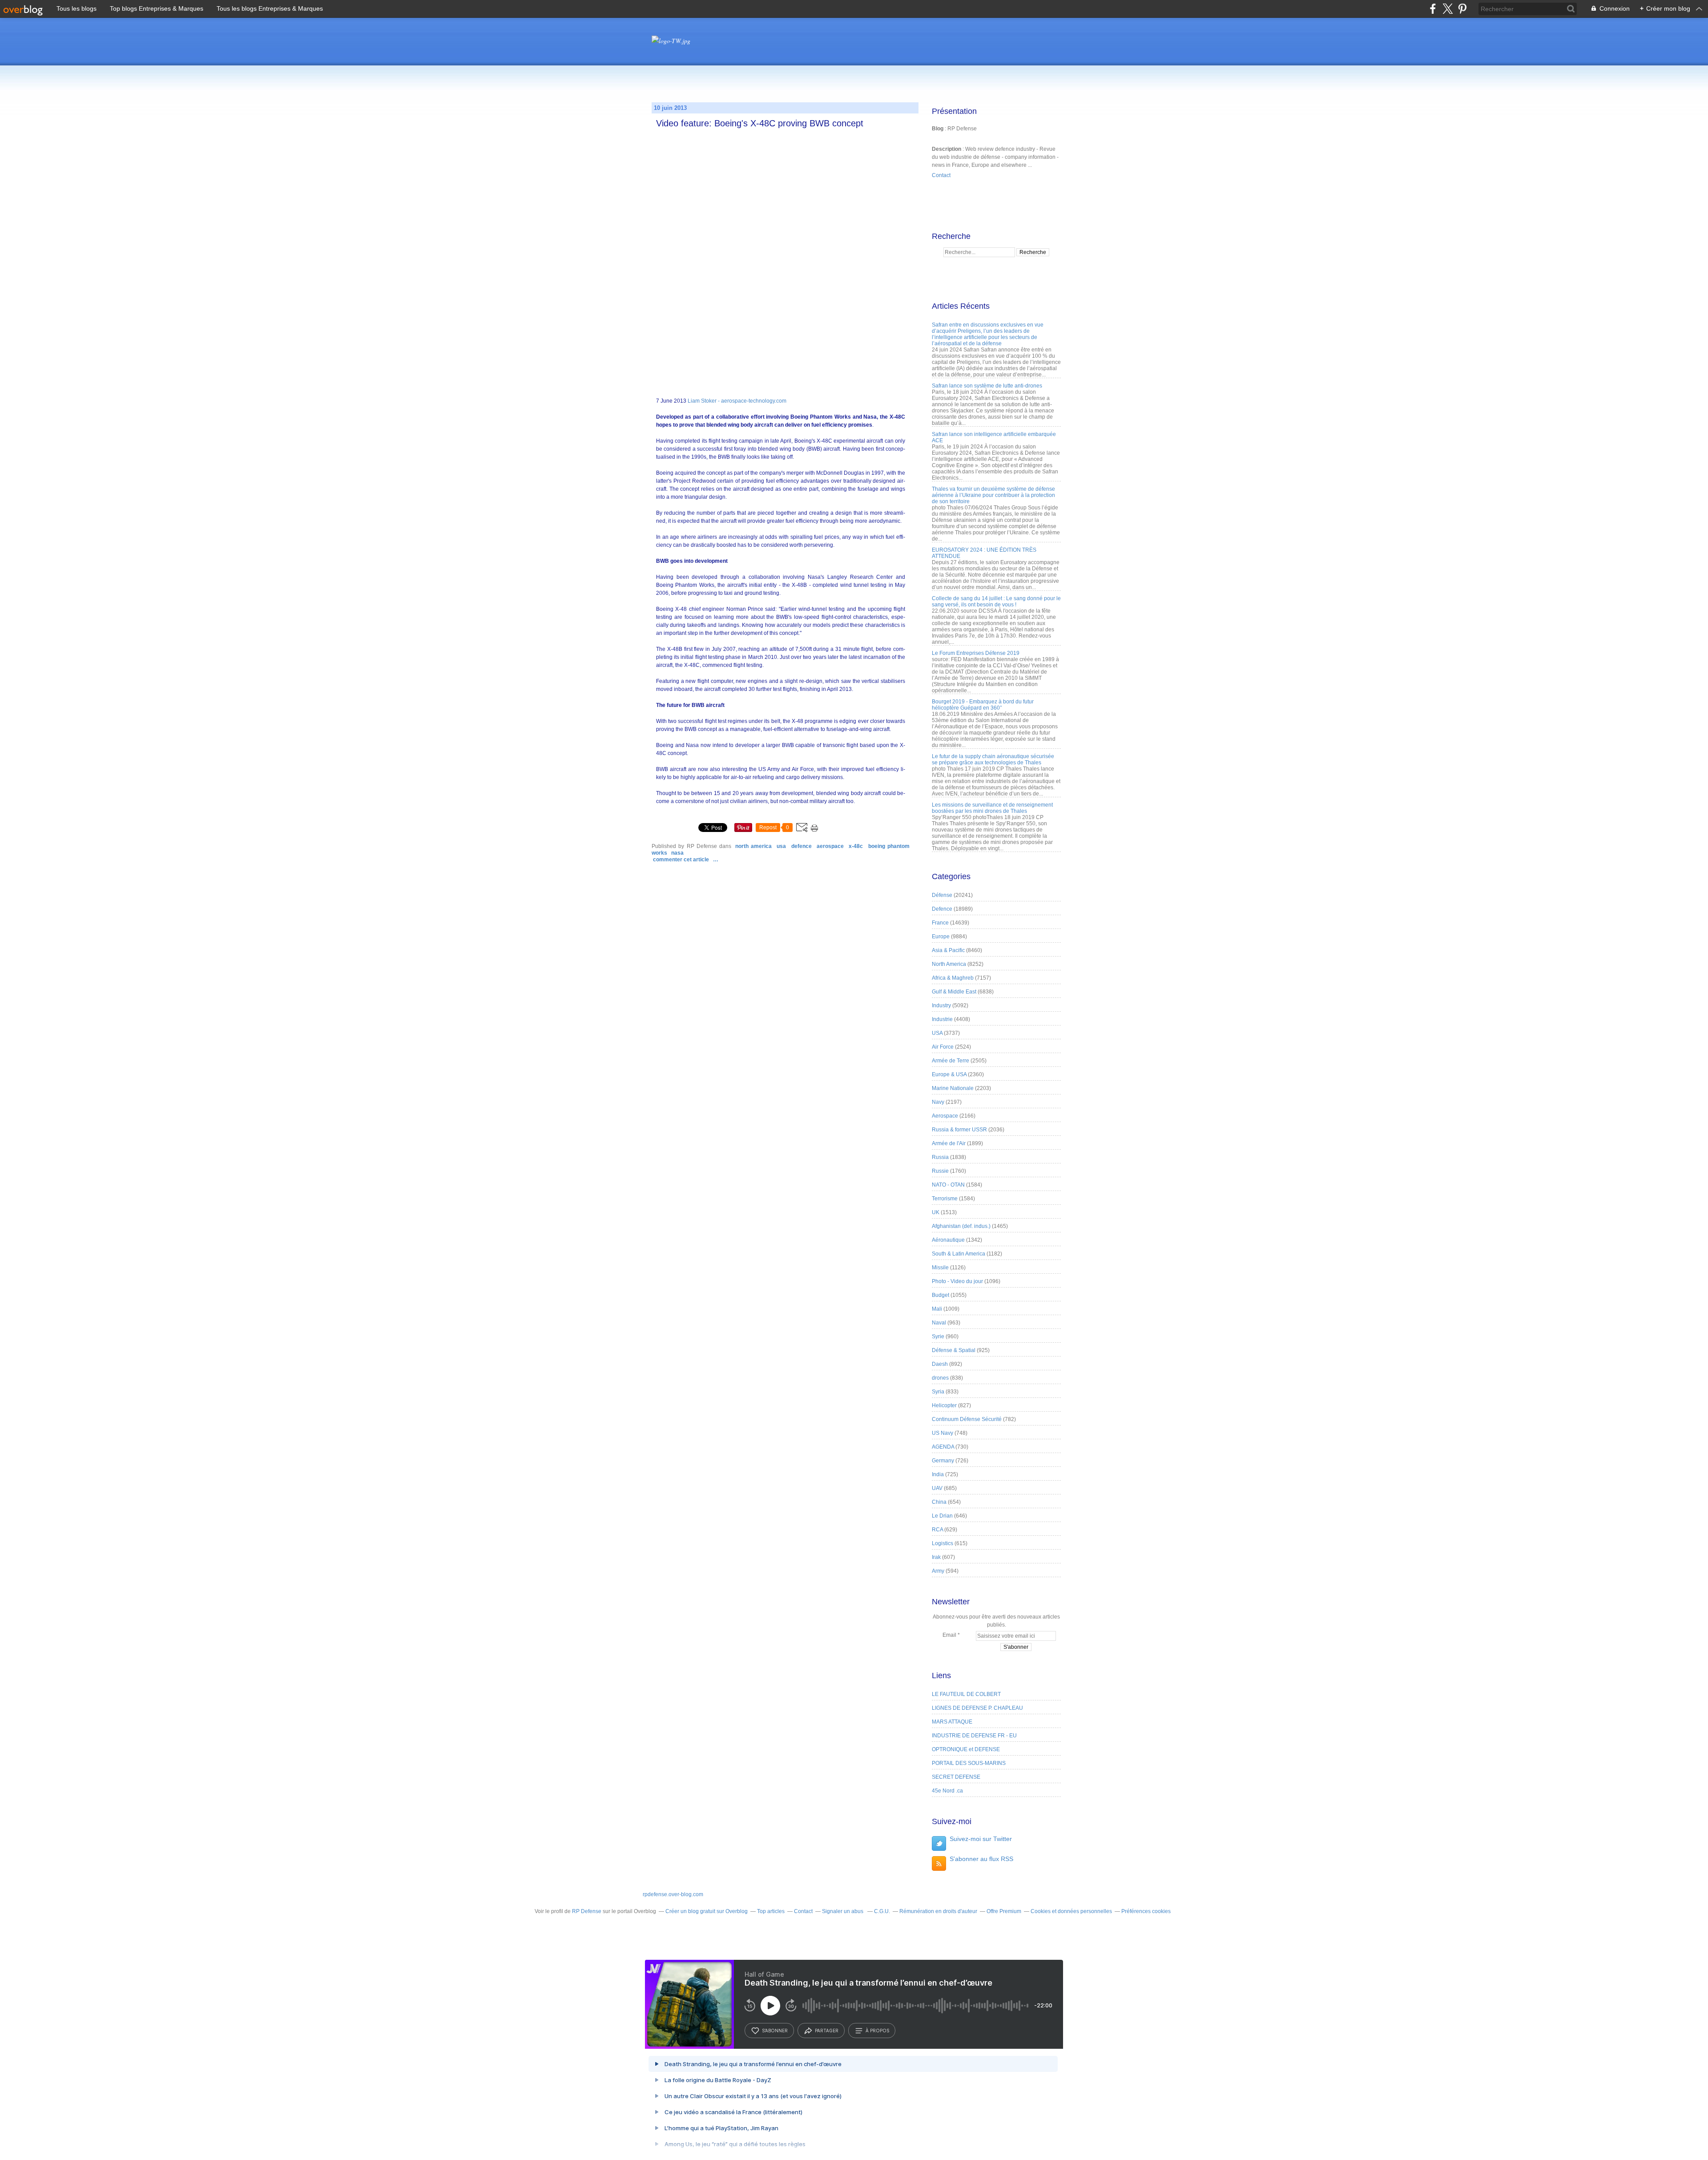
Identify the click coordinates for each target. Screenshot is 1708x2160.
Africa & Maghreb (953, 978)
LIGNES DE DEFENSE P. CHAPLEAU (977, 1708)
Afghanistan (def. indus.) (961, 1226)
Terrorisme (945, 1199)
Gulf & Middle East (954, 992)
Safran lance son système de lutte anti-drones (987, 386)
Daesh (940, 1364)
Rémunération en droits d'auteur (938, 1911)
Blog (938, 129)
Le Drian (942, 1516)
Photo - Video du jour (957, 1281)
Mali (937, 1309)
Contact (941, 175)
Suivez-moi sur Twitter (981, 1839)
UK (936, 1212)
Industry (941, 1005)
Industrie (942, 1019)
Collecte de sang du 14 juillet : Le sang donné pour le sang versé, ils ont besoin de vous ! (996, 602)
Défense (942, 895)
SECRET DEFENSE (956, 1777)
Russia (940, 1157)
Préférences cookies (1146, 1911)
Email (949, 1635)
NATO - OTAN (948, 1185)
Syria (938, 1392)
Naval (939, 1323)
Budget (941, 1295)
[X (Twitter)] (1448, 9)
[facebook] (1433, 9)
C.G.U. (882, 1911)
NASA (677, 853)
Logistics (943, 1543)
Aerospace (830, 846)
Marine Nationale (953, 1088)
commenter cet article (682, 860)
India (938, 1474)
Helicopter (944, 1405)
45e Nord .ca (947, 1791)
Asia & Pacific (948, 950)
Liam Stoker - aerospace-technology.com (737, 401)
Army (938, 1571)
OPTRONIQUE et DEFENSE (966, 1749)
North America (753, 846)
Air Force (943, 1047)
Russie (940, 1171)
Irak (936, 1557)
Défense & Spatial (954, 1350)
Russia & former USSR (959, 1130)
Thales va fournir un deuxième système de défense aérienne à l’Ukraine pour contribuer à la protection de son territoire (993, 495)
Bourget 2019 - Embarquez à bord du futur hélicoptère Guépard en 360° (983, 705)
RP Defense (587, 1911)
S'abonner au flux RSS (981, 1859)
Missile (940, 1268)
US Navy (943, 1433)
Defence (802, 846)
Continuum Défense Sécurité (967, 1419)
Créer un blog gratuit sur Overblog (707, 1911)
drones (940, 1378)
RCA (937, 1530)
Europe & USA (949, 1074)
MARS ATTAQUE (952, 1722)
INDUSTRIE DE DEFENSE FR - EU (974, 1736)
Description (947, 149)
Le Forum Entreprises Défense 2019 (976, 653)
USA (781, 846)
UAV (937, 1488)
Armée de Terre (951, 1061)
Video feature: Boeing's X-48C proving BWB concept (760, 123)
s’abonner (775, 2031)
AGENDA (943, 1447)
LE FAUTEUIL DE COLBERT (966, 1694)
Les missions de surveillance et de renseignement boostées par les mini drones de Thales (992, 808)
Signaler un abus (843, 1911)
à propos (877, 2031)
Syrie (938, 1336)
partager (827, 2031)
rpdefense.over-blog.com (673, 1894)
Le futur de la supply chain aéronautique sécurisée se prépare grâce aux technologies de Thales (993, 759)
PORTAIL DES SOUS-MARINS (969, 1763)
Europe (941, 937)
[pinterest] (1462, 9)
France (940, 923)
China (939, 1502)
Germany (943, 1461)
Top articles (771, 1911)
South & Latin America (959, 1254)
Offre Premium (1004, 1911)
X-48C (856, 846)
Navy (938, 1102)
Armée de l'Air (949, 1143)
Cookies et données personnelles (1071, 1911)
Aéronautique (948, 1240)
